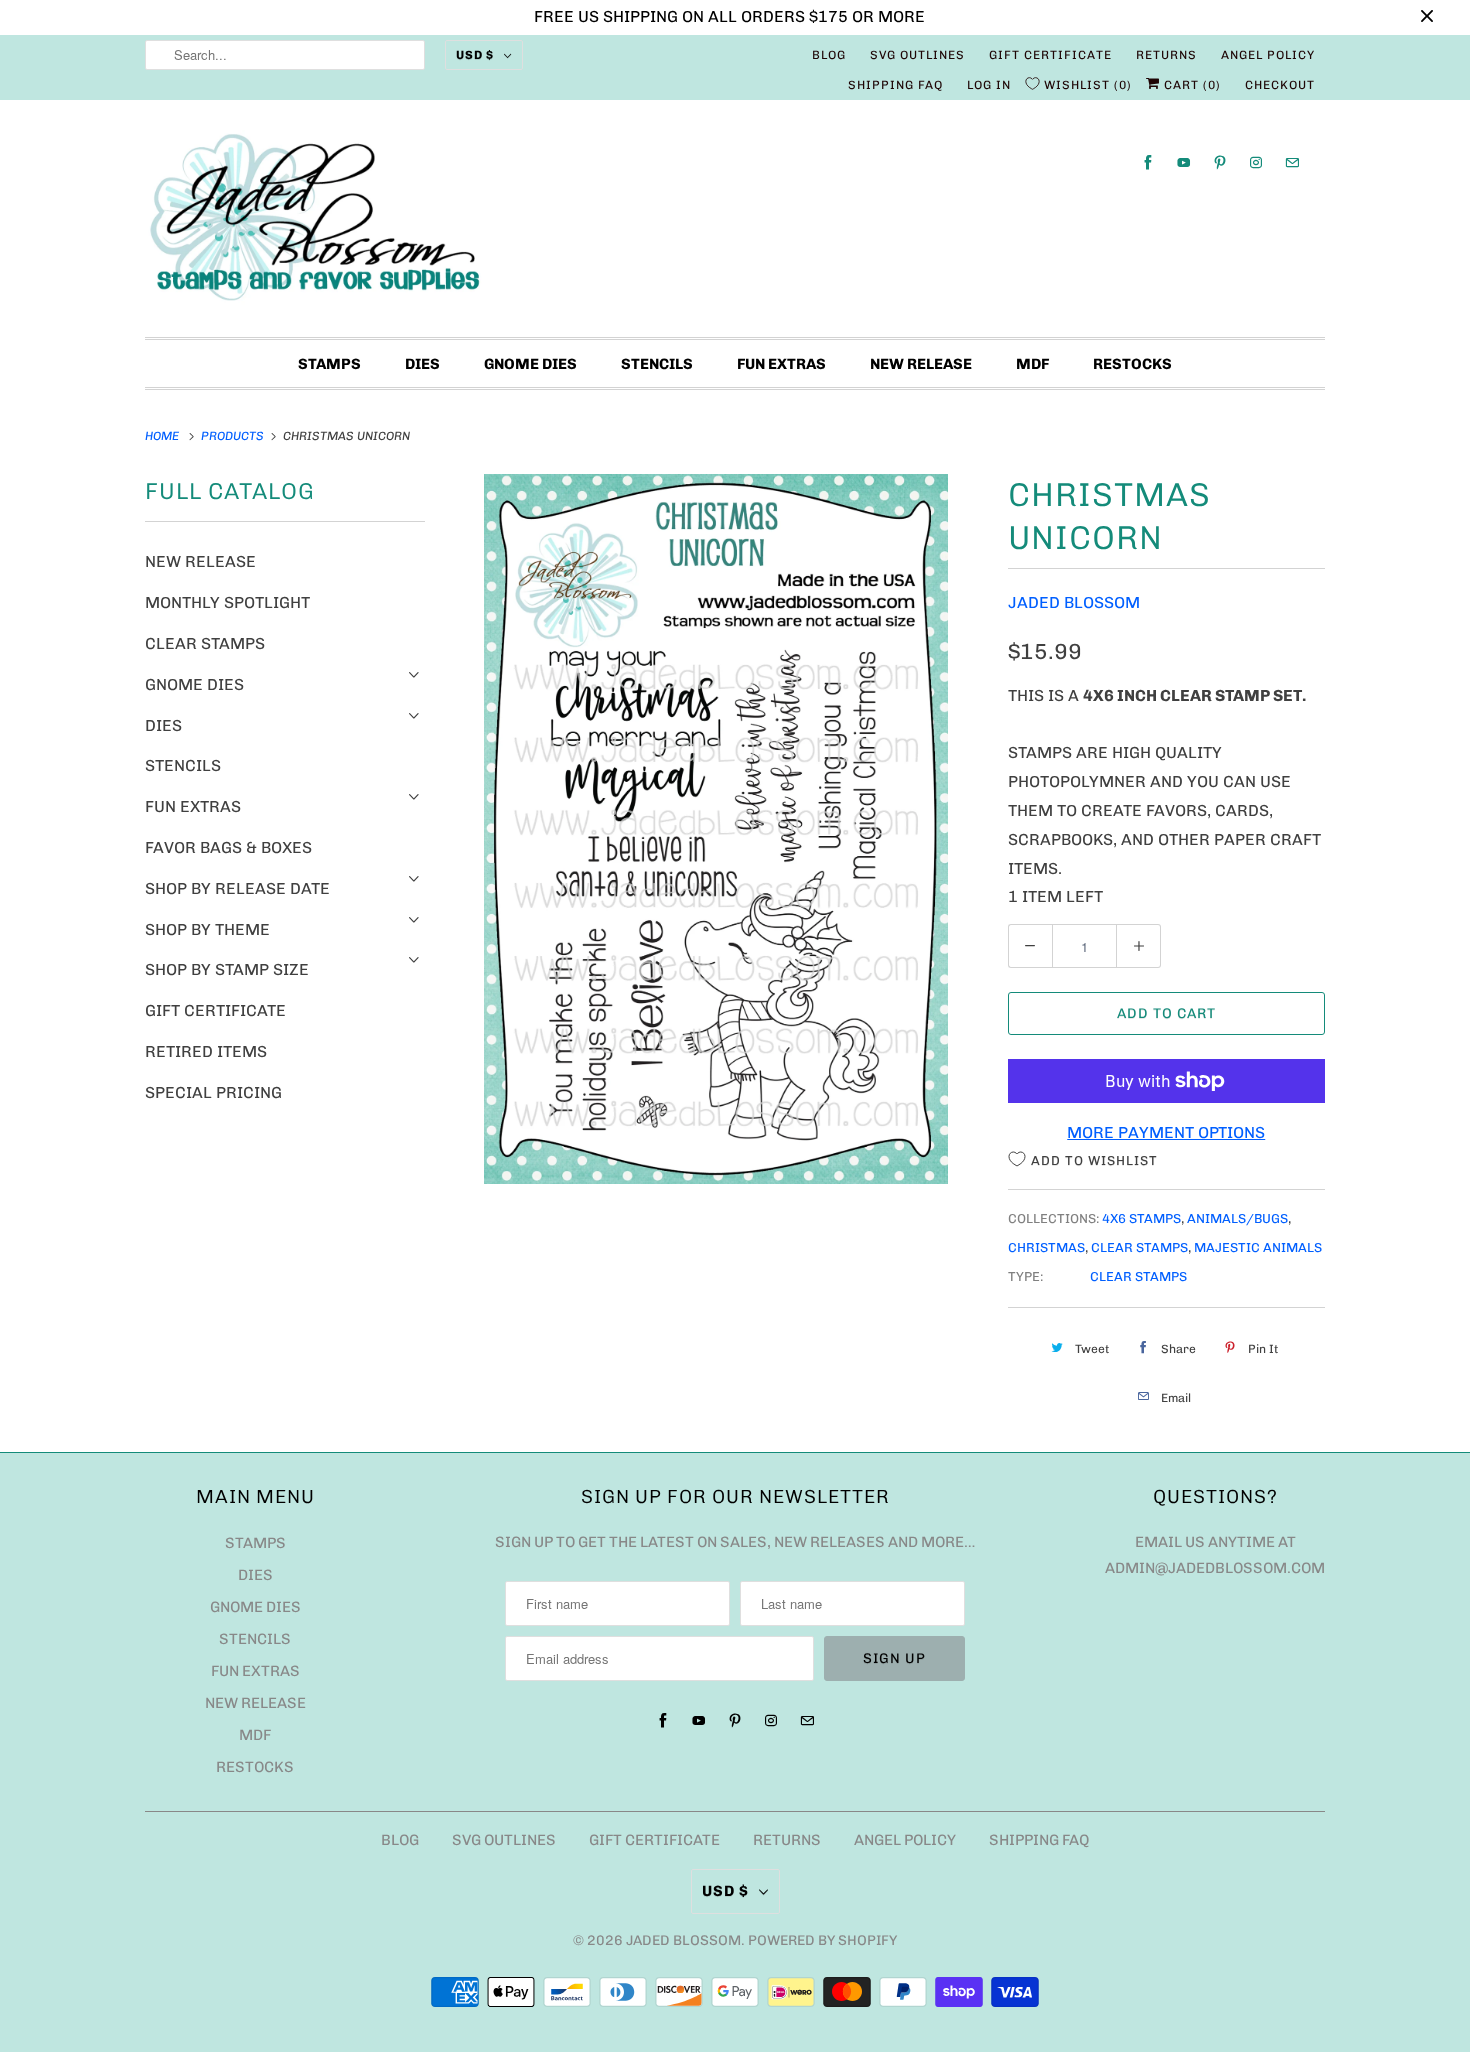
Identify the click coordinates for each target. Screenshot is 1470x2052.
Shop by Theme (207, 929)
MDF (1032, 364)
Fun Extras (781, 364)
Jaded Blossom (1074, 602)
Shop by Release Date (237, 888)
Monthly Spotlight (227, 602)
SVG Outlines (917, 55)
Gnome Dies (530, 364)
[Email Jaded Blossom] (1292, 162)
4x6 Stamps (1141, 1218)
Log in (989, 85)
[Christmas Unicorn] (716, 829)
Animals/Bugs (1237, 1218)
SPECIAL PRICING (213, 1092)
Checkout (1280, 85)
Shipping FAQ (895, 85)
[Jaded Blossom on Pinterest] (1220, 162)
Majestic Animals (1258, 1247)
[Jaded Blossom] (735, 223)
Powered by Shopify (822, 1940)
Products (234, 436)
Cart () (1190, 85)
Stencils (657, 364)
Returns (1166, 55)
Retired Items (206, 1051)
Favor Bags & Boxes (228, 847)
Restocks (1132, 364)
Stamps (329, 364)
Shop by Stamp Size (227, 969)
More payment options (1166, 1132)
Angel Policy (1268, 55)
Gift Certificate (1050, 55)
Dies (422, 364)
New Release (921, 364)
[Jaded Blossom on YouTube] (1184, 162)
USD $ (475, 55)
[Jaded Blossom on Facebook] (1148, 162)
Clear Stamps (205, 643)
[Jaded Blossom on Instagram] (1256, 162)
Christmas (1046, 1247)
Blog (829, 55)
